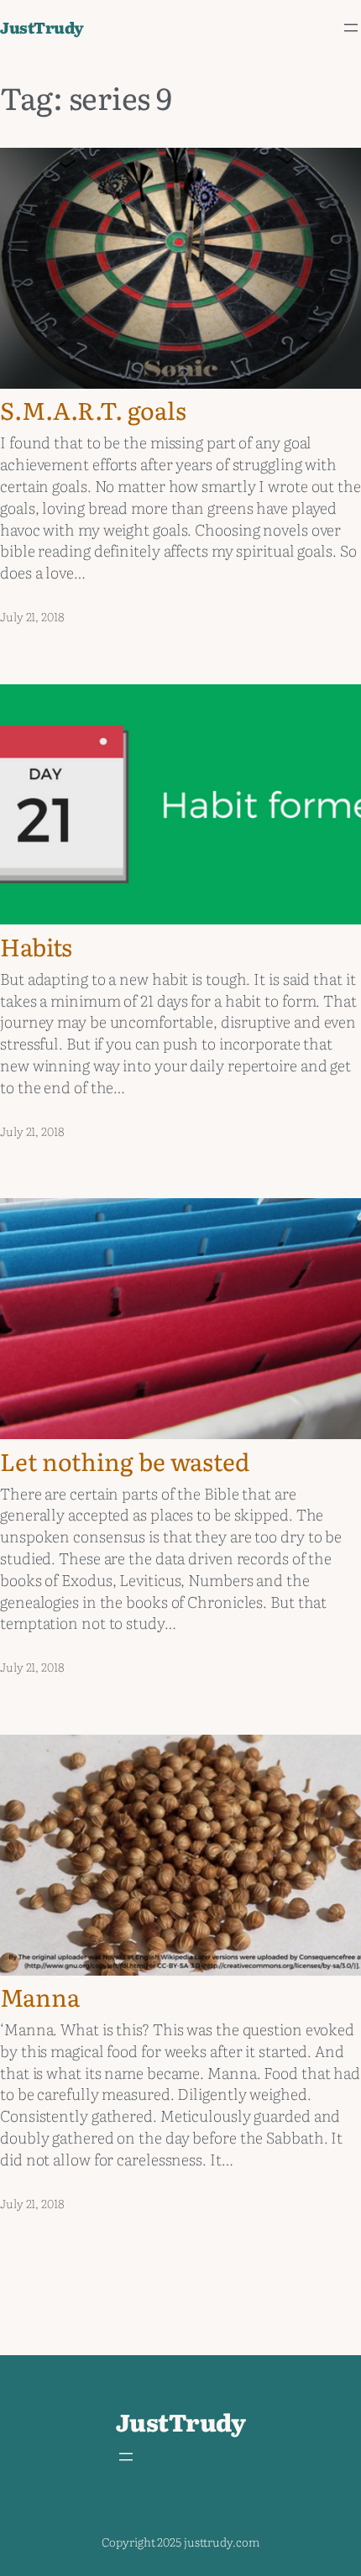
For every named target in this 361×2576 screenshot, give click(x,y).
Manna (40, 1997)
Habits (36, 946)
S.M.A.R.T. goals (93, 410)
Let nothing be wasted (125, 1461)
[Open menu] (351, 28)
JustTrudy (42, 27)
